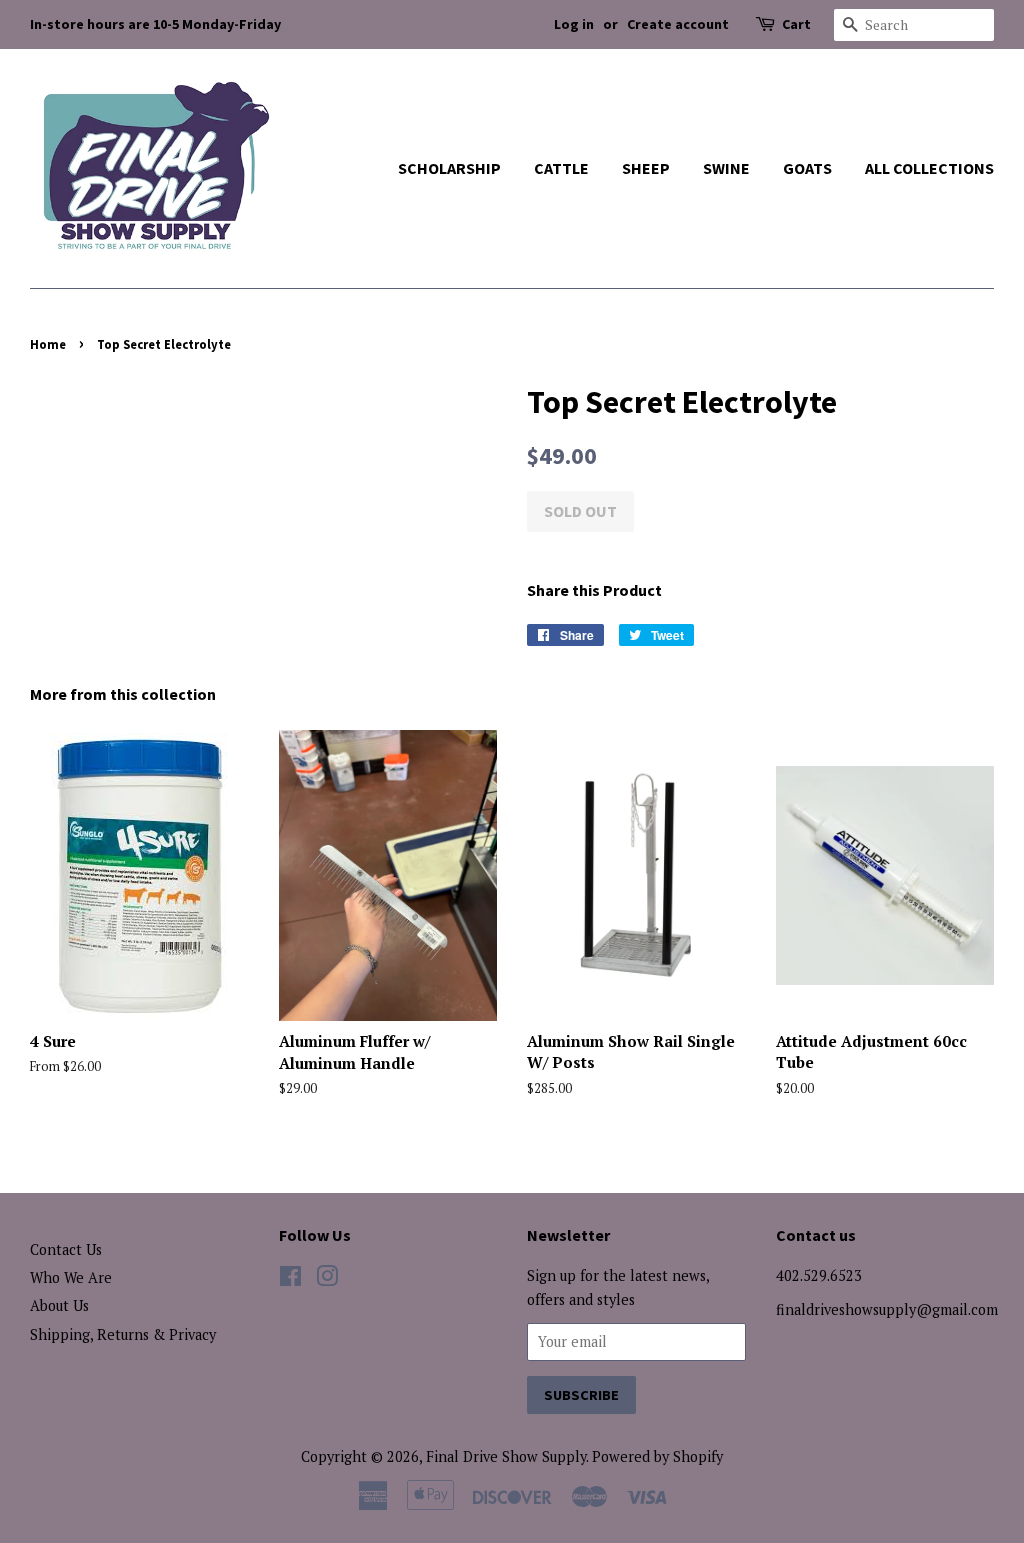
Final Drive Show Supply (506, 1456)
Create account (678, 24)
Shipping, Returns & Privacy (123, 1334)
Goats (807, 168)
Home (48, 344)
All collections (929, 168)
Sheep (646, 168)
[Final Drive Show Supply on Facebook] (290, 1279)
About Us (59, 1305)
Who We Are (71, 1277)
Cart (796, 24)
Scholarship (449, 168)
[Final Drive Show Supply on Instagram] (327, 1279)
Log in (574, 24)
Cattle (561, 168)
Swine (726, 168)
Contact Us (66, 1249)
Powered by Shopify (657, 1456)
